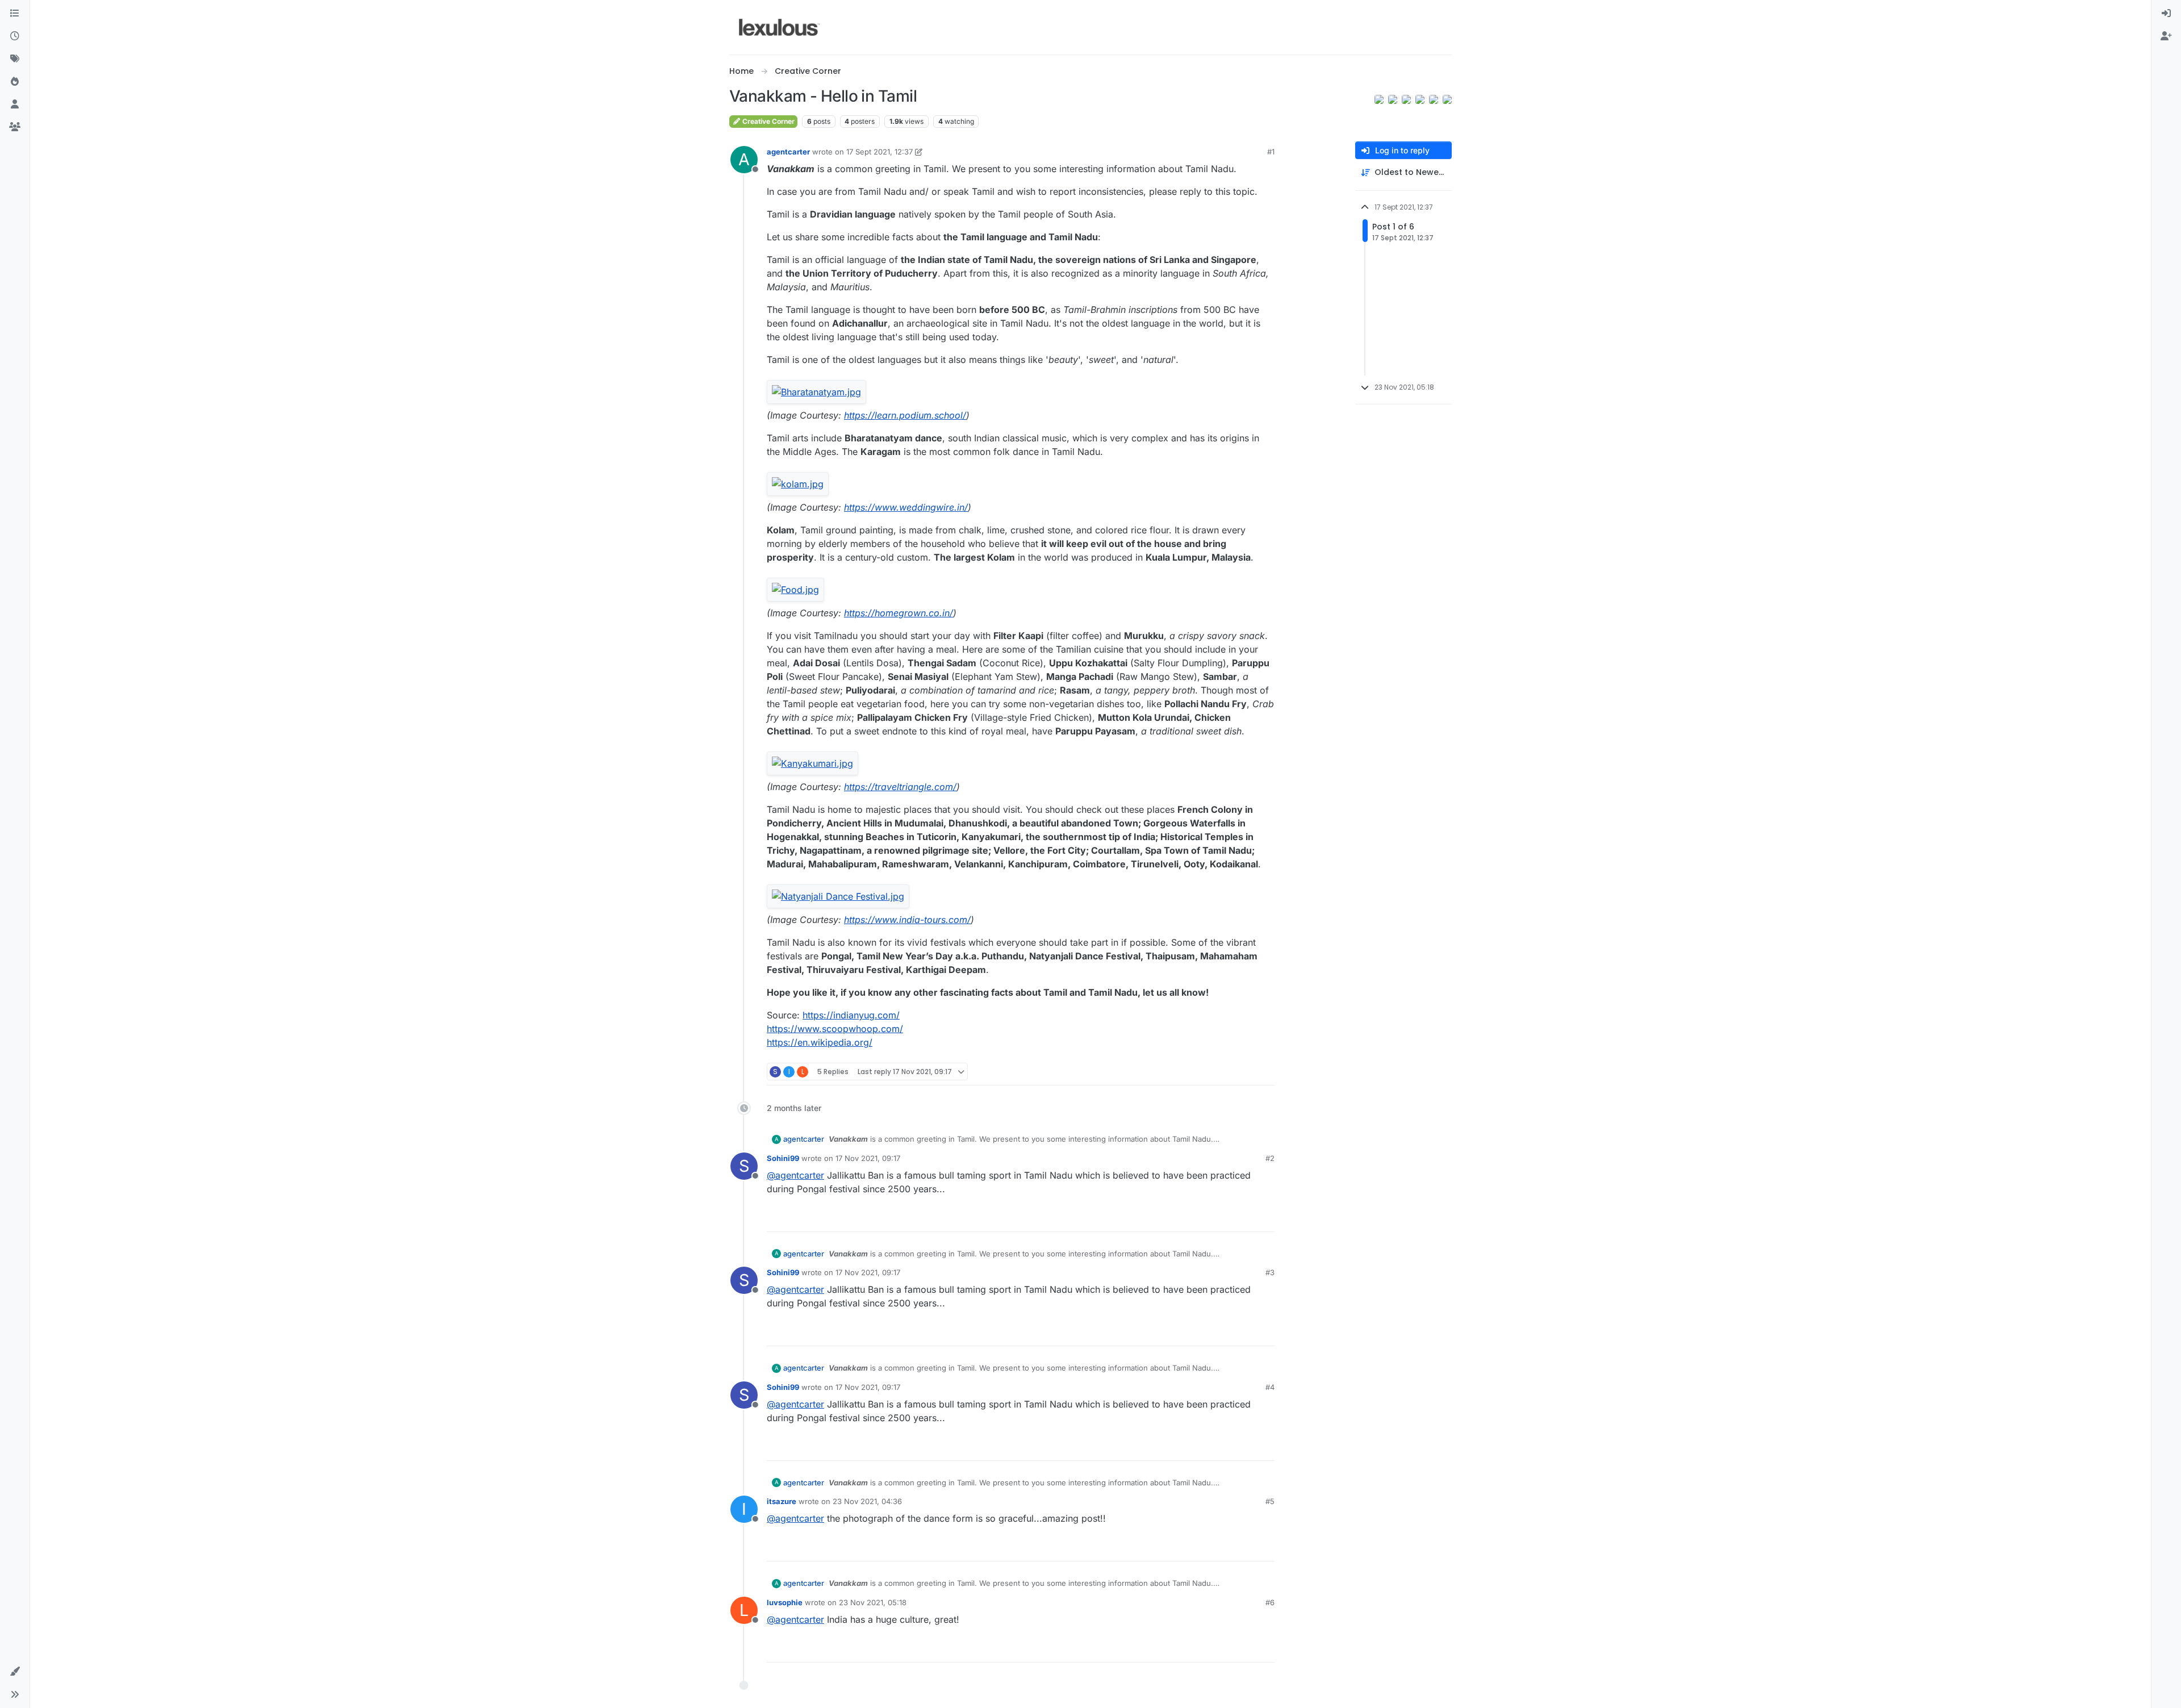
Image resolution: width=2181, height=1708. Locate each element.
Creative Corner (768, 121)
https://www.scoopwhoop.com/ (835, 1029)
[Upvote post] (1222, 1072)
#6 (1270, 1602)
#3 (1270, 1272)
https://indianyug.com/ (851, 1015)
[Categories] (15, 14)
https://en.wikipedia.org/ (820, 1042)
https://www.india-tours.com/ (907, 920)
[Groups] (15, 127)
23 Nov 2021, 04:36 (867, 1501)
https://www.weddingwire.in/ (906, 507)
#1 (1271, 152)
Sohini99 (783, 1158)
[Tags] (15, 59)
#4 (1270, 1387)
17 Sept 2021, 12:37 (879, 152)
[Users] (15, 105)
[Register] (2166, 36)
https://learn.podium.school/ (905, 415)
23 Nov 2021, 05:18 (873, 1602)
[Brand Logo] (780, 27)
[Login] (2166, 14)
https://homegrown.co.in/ (899, 613)
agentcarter (788, 152)
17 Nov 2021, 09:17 (868, 1158)
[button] (15, 1672)
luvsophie (785, 1602)
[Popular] (15, 82)
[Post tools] (1265, 1072)
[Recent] (15, 36)
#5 (1270, 1501)
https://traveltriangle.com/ (900, 787)
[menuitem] (2166, 14)
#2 (1270, 1158)
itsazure (782, 1501)
